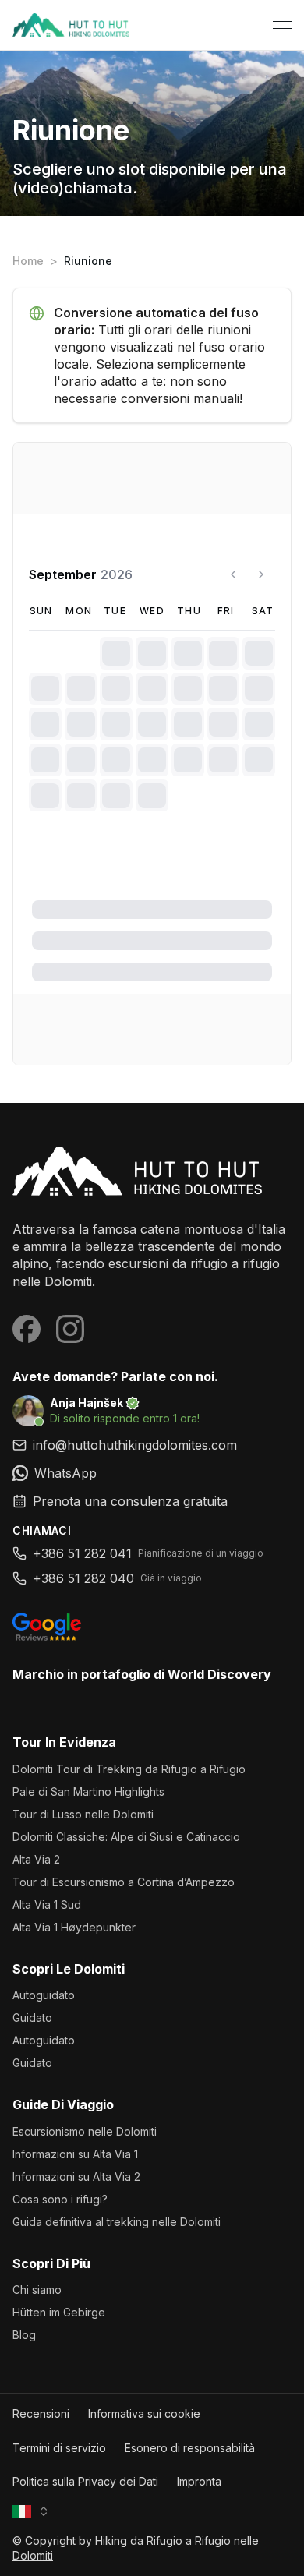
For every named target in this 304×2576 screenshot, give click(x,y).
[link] (152, 1473)
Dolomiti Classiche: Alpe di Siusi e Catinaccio (126, 1837)
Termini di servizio (59, 2448)
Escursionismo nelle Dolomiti (85, 2131)
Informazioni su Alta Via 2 (76, 2177)
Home (28, 261)
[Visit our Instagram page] (70, 1329)
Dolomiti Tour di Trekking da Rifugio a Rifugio (129, 1769)
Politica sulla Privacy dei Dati (85, 2481)
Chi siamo (37, 2290)
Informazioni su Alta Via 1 (75, 2154)
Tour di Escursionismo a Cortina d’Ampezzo (124, 1882)
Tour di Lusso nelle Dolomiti (83, 1814)
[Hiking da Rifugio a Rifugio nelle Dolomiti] (152, 1171)
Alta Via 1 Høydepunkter (74, 1927)
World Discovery (219, 1674)
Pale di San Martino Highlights (88, 1792)
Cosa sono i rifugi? (60, 2199)
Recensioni (41, 2413)
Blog (24, 2335)
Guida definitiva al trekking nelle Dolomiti (117, 2222)
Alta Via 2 (36, 1859)
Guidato (32, 2018)
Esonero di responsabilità (190, 2448)
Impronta (199, 2481)
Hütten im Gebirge (59, 2312)
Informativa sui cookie (144, 2413)
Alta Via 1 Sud (47, 1905)
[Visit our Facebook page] (27, 1329)
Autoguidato (44, 1995)
